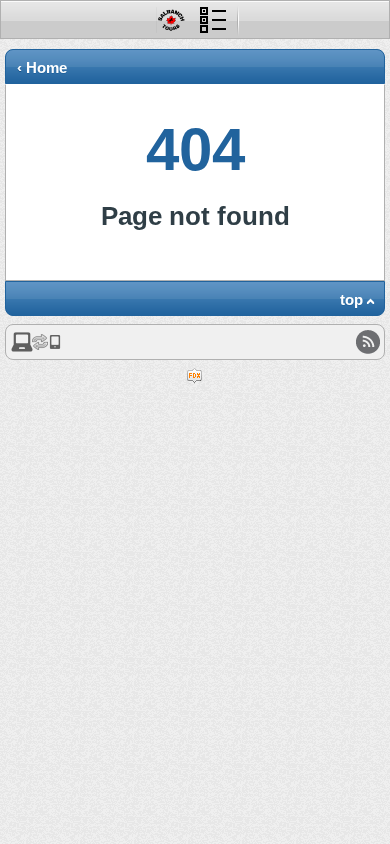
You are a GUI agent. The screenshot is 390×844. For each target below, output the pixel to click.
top (351, 299)
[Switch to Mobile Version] (36, 347)
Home (46, 67)
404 (195, 149)
